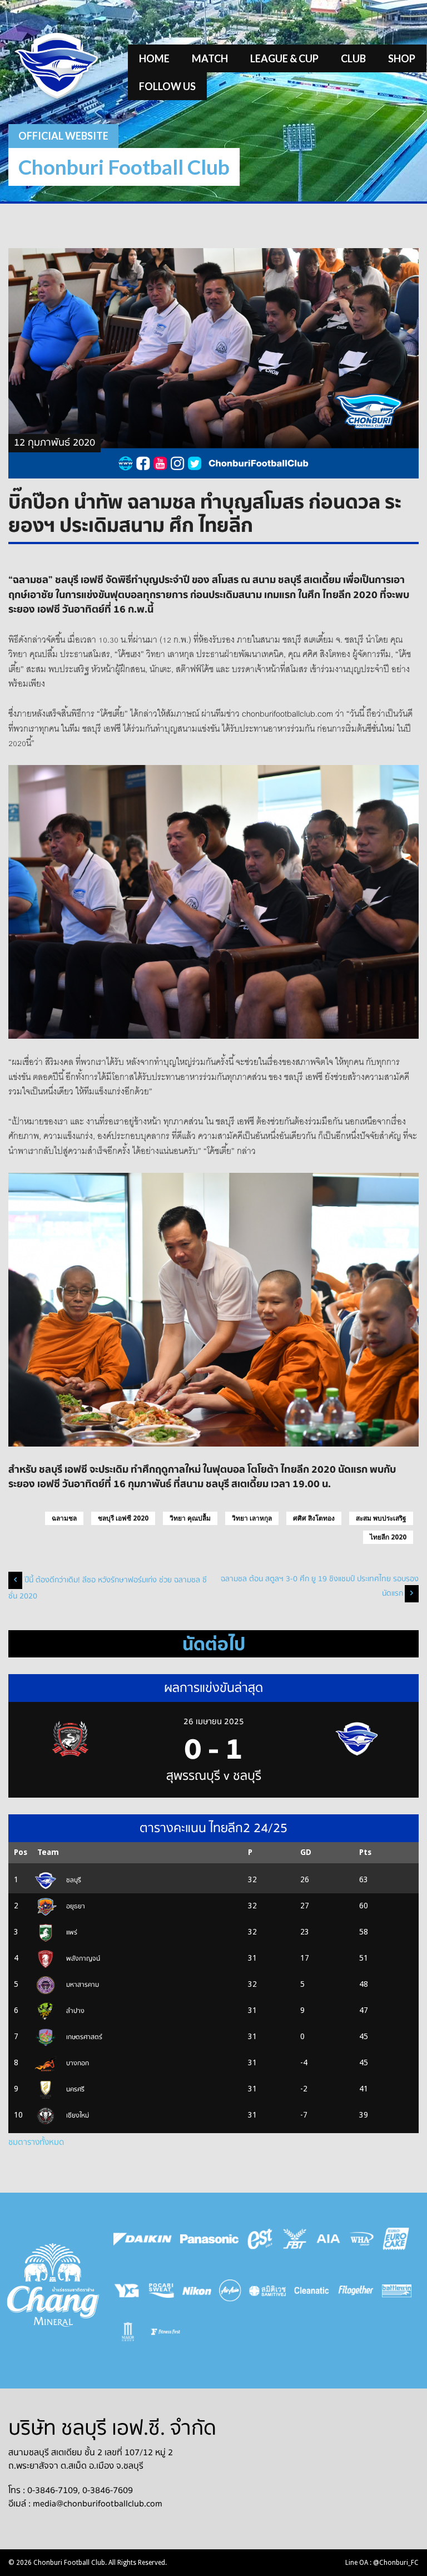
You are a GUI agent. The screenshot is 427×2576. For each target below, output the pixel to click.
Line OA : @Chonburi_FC (382, 2563)
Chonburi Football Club (124, 167)
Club (353, 58)
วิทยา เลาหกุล (252, 1518)
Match (210, 58)
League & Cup (284, 58)
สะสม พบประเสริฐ (381, 1518)
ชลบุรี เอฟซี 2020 (123, 1518)
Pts (365, 1852)
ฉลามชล (64, 1518)
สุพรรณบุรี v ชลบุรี (214, 1776)
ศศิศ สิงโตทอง (314, 1518)
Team (48, 1852)
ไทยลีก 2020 (388, 1537)
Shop (402, 58)
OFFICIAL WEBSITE (63, 136)
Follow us (167, 86)
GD (306, 1852)
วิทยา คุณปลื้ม (190, 1518)
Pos (21, 1852)
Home (154, 58)
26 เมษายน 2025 (214, 1721)
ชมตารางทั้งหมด (36, 2142)
